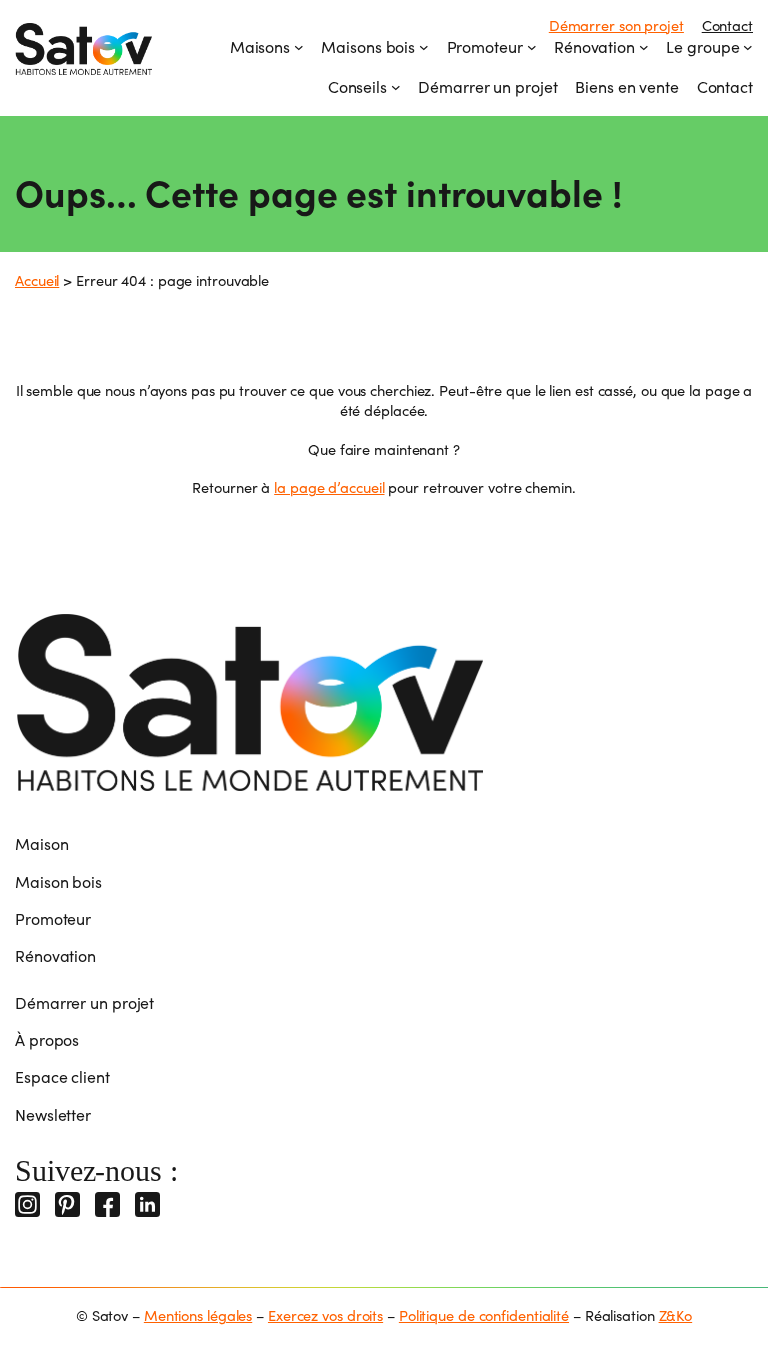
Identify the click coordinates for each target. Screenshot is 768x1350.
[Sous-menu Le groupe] (748, 47)
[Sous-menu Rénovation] (644, 47)
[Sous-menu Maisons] (299, 47)
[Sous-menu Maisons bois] (424, 47)
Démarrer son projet (616, 25)
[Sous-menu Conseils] (396, 87)
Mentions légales (198, 1315)
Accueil (37, 280)
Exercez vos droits (325, 1315)
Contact (727, 25)
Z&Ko (676, 1315)
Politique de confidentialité (484, 1315)
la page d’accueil (329, 487)
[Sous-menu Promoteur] (532, 47)
